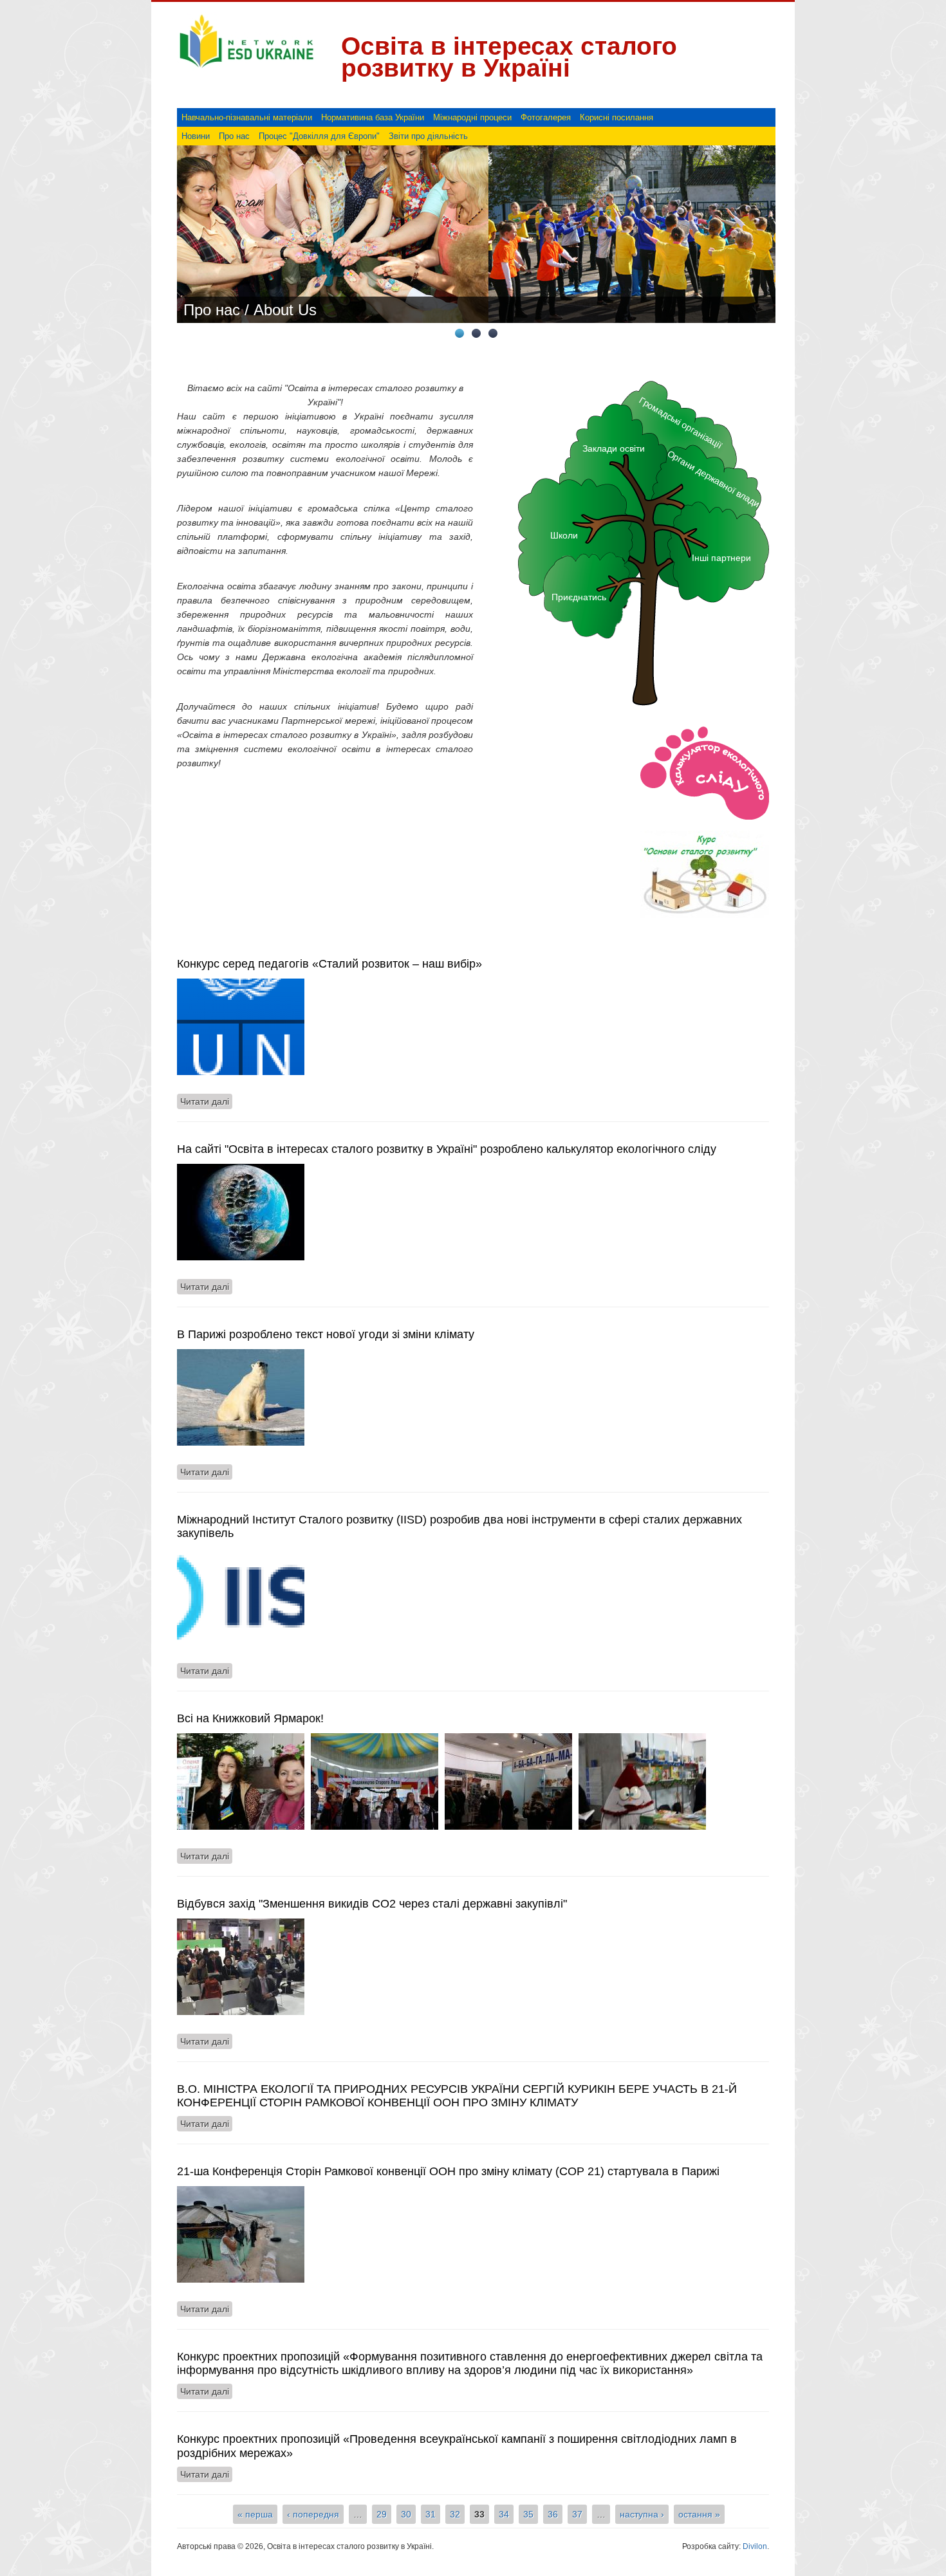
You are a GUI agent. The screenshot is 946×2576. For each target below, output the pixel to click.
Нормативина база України (373, 117)
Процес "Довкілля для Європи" (319, 136)
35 (528, 2514)
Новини (196, 136)
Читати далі (206, 1101)
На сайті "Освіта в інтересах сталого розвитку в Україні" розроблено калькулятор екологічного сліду (447, 1149)
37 (577, 2514)
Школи (564, 535)
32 (455, 2514)
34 (504, 2514)
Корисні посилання (617, 117)
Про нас (234, 136)
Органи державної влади (713, 478)
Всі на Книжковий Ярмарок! (250, 1718)
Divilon (755, 2546)
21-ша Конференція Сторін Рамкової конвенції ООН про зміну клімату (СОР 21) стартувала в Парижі (448, 2171)
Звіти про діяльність (428, 136)
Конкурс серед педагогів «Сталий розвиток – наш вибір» (329, 964)
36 (553, 2514)
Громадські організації (681, 422)
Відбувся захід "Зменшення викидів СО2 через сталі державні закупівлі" (372, 1904)
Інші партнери (721, 558)
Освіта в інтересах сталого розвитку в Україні (509, 57)
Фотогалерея (546, 117)
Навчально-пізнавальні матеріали (247, 117)
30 (406, 2514)
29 (382, 2514)
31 (431, 2514)
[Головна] (246, 68)
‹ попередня (313, 2514)
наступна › (642, 2514)
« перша (255, 2514)
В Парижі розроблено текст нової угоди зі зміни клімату (326, 1334)
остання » (699, 2514)
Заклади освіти (614, 448)
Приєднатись (579, 597)
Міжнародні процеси (472, 117)
